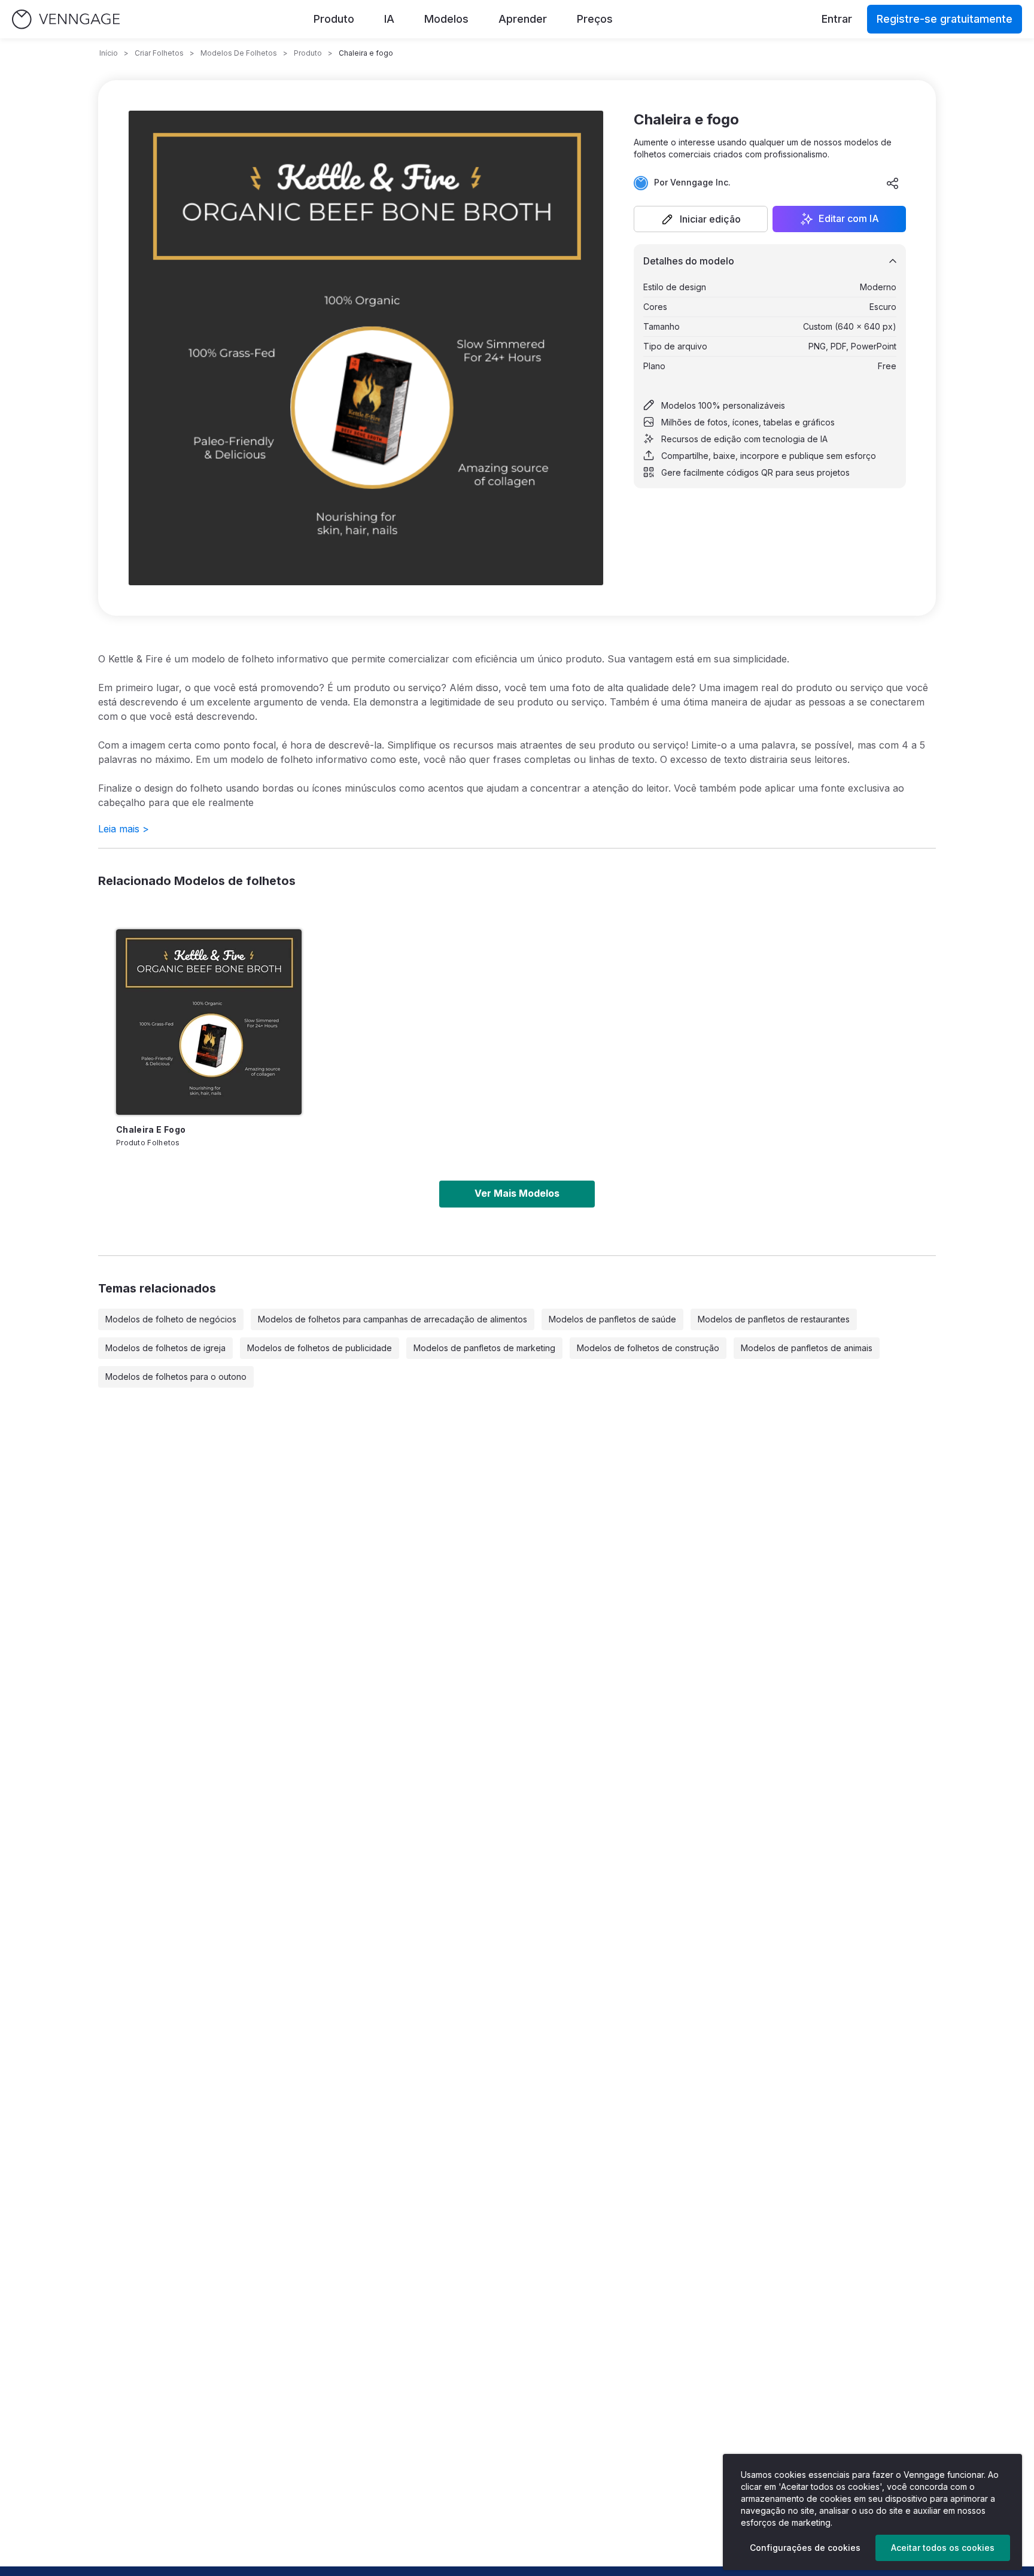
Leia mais (124, 829)
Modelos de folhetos (239, 53)
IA (389, 19)
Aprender (523, 19)
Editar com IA (849, 219)
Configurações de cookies (805, 2548)
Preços (595, 19)
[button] (701, 219)
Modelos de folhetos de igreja (165, 1348)
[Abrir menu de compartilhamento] (893, 183)
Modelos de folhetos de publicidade (320, 1348)
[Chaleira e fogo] (209, 1022)
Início (109, 53)
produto (308, 53)
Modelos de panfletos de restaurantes (774, 1319)
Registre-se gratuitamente (945, 19)
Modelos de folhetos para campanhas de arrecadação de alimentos (393, 1319)
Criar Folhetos (159, 53)
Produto (334, 19)
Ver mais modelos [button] (517, 1193)
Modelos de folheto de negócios (171, 1319)
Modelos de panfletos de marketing (484, 1348)
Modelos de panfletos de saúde (612, 1319)
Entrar (837, 19)
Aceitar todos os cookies (943, 2548)
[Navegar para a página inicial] (66, 19)
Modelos (446, 19)
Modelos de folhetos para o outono (176, 1377)
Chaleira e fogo (151, 1129)
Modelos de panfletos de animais (807, 1348)
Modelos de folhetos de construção (648, 1348)
